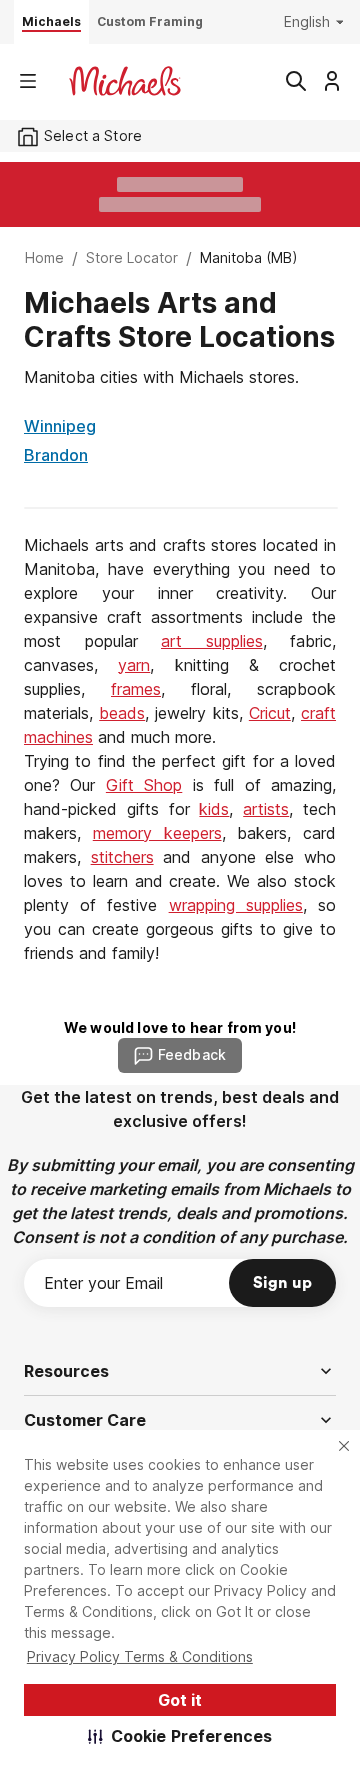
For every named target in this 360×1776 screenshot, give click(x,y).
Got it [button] (180, 1700)
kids (214, 809)
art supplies (212, 641)
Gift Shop (144, 785)
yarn (134, 665)
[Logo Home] (125, 81)
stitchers (122, 857)
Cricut (270, 713)
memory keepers (157, 833)
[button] (180, 1736)
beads (122, 713)
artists (266, 809)
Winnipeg (60, 426)
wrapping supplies (236, 905)
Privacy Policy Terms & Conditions (140, 1656)
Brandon (56, 455)
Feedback (192, 1054)
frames (136, 689)
